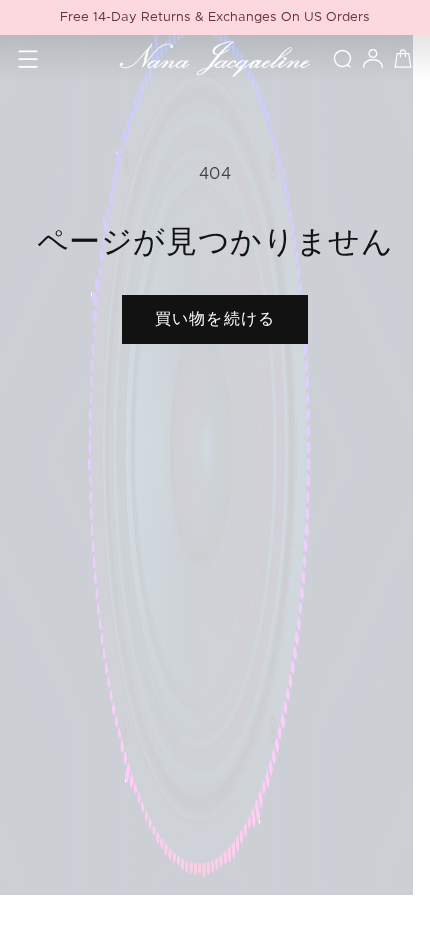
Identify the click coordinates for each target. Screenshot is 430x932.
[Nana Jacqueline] (215, 59)
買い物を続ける (215, 319)
